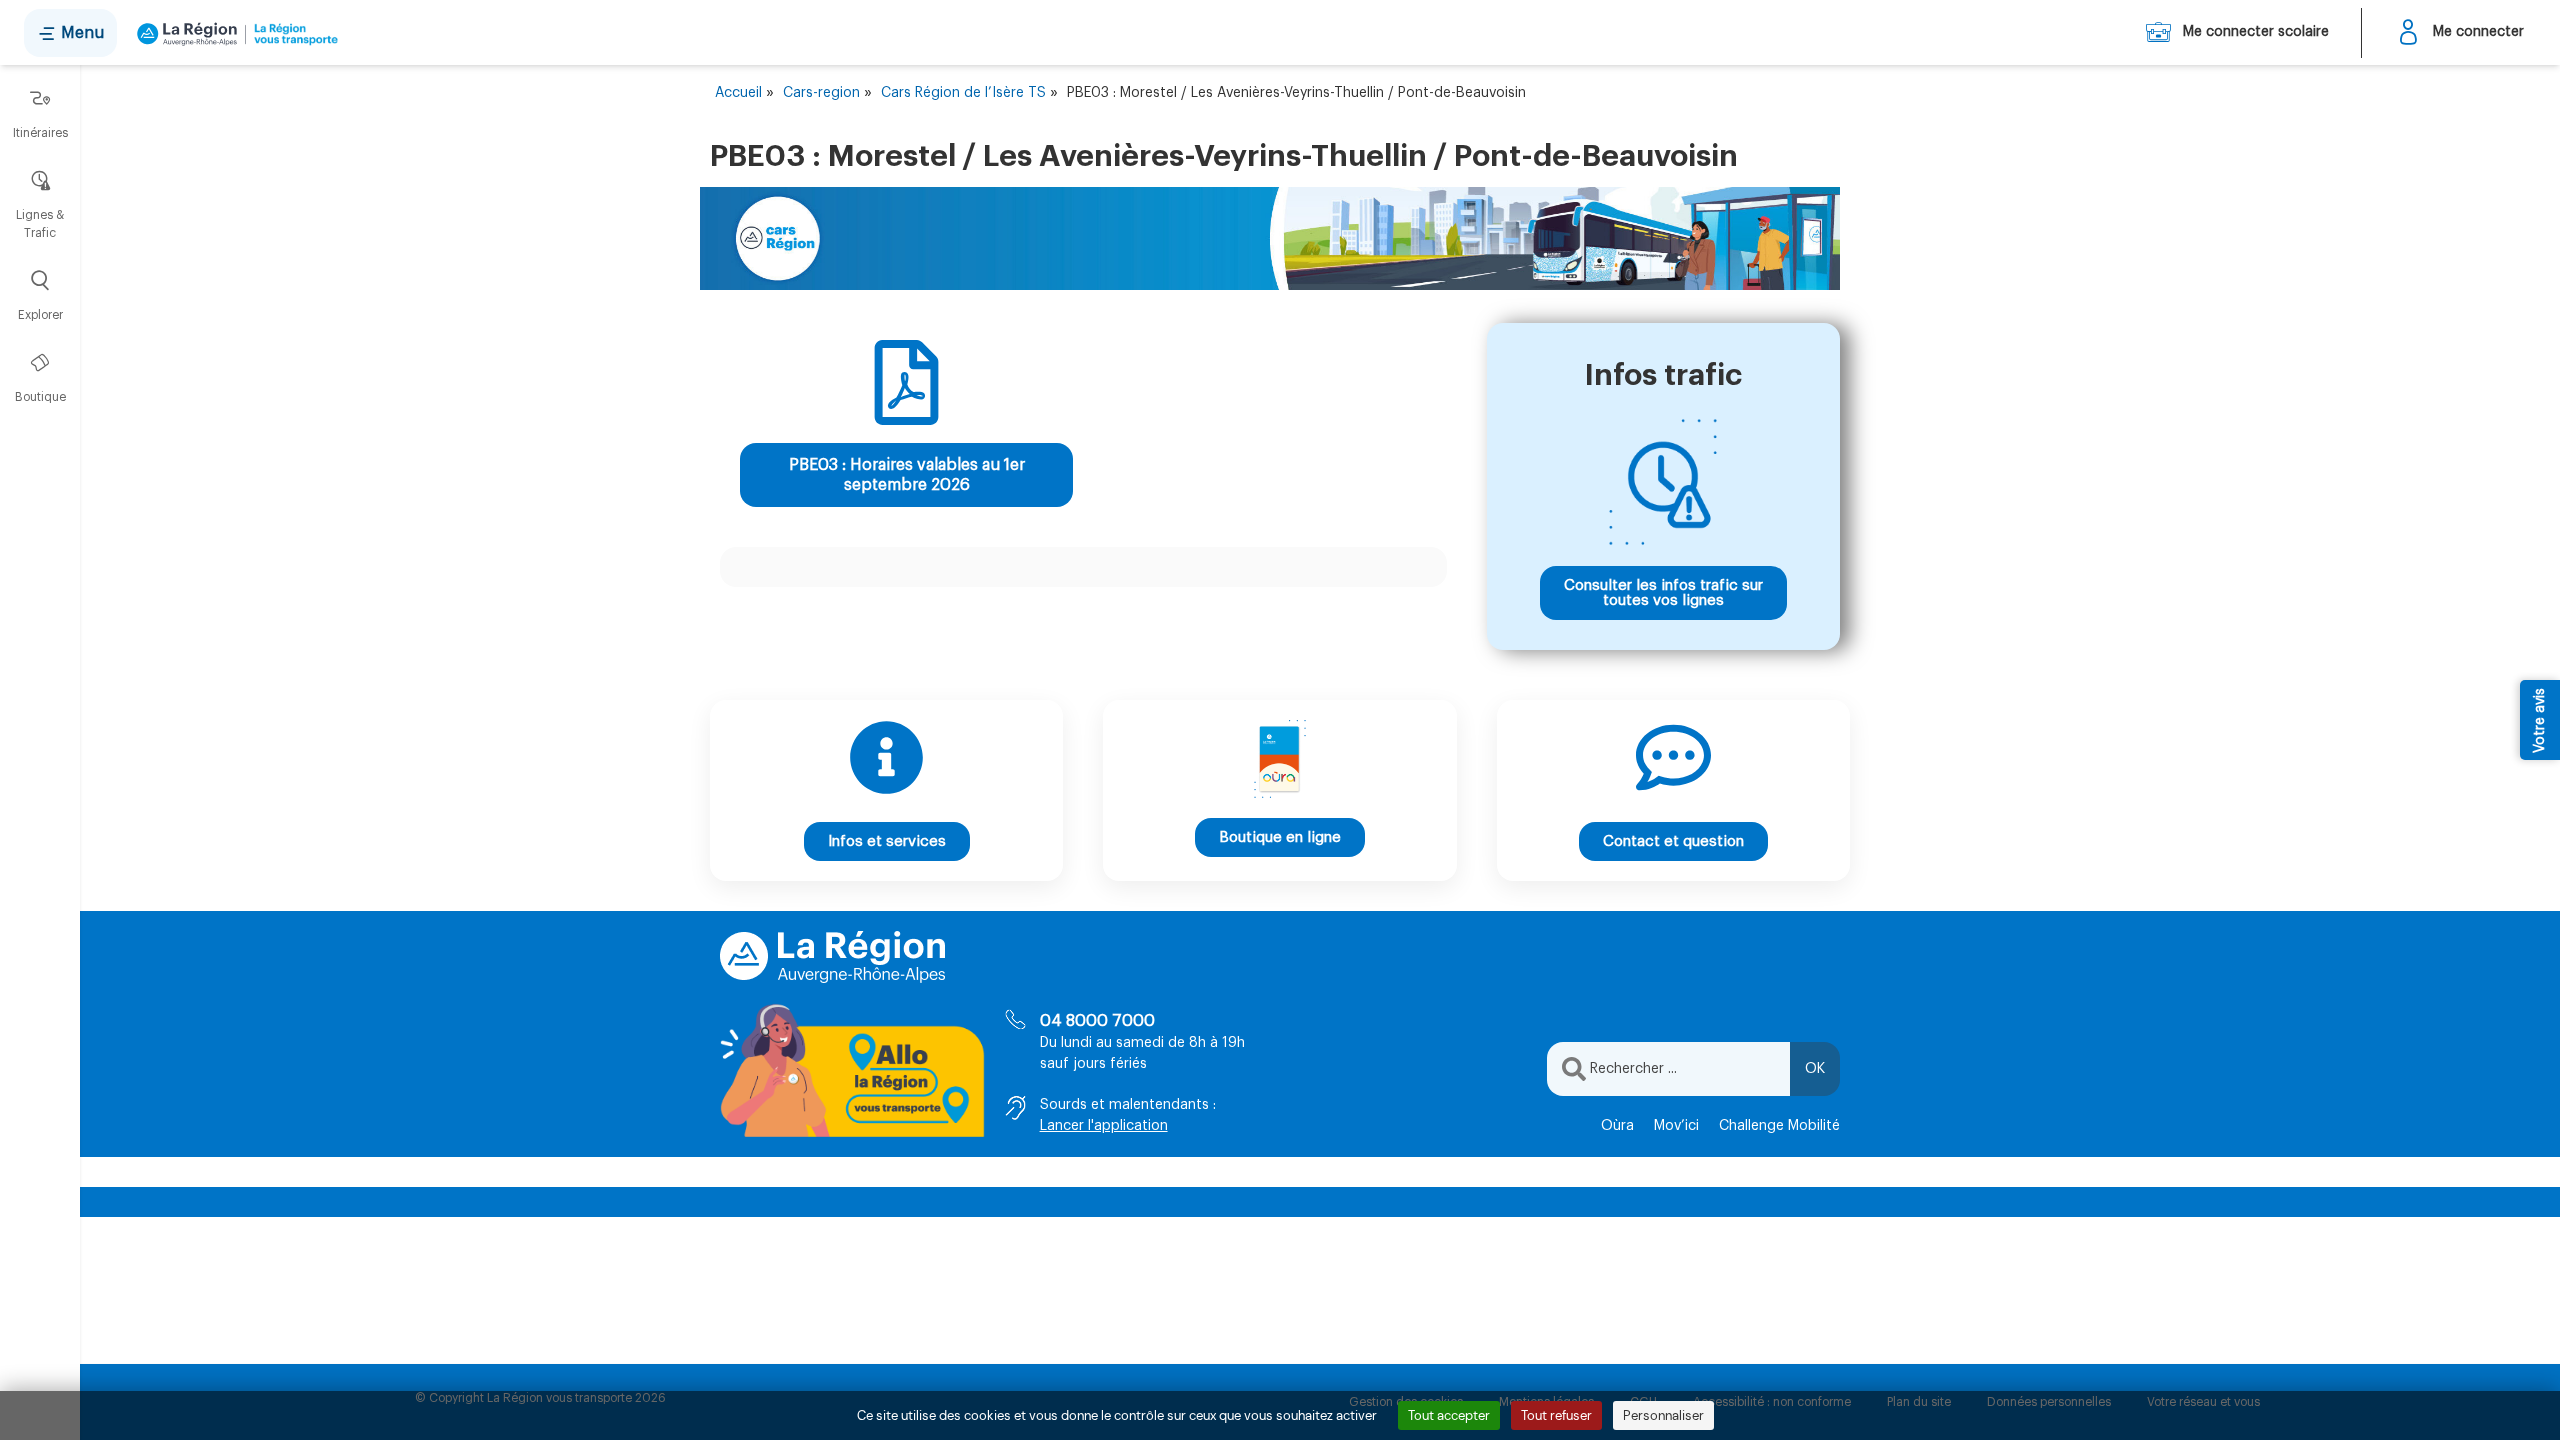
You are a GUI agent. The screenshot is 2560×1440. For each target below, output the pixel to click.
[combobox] (1668, 1069)
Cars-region (821, 93)
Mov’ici (1676, 1126)
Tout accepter (1449, 1415)
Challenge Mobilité (1779, 1126)
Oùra (1617, 1126)
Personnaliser (1663, 1415)
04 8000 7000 (1097, 1021)
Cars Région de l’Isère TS (963, 93)
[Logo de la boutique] (233, 33)
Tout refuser (1556, 1415)
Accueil (738, 93)
